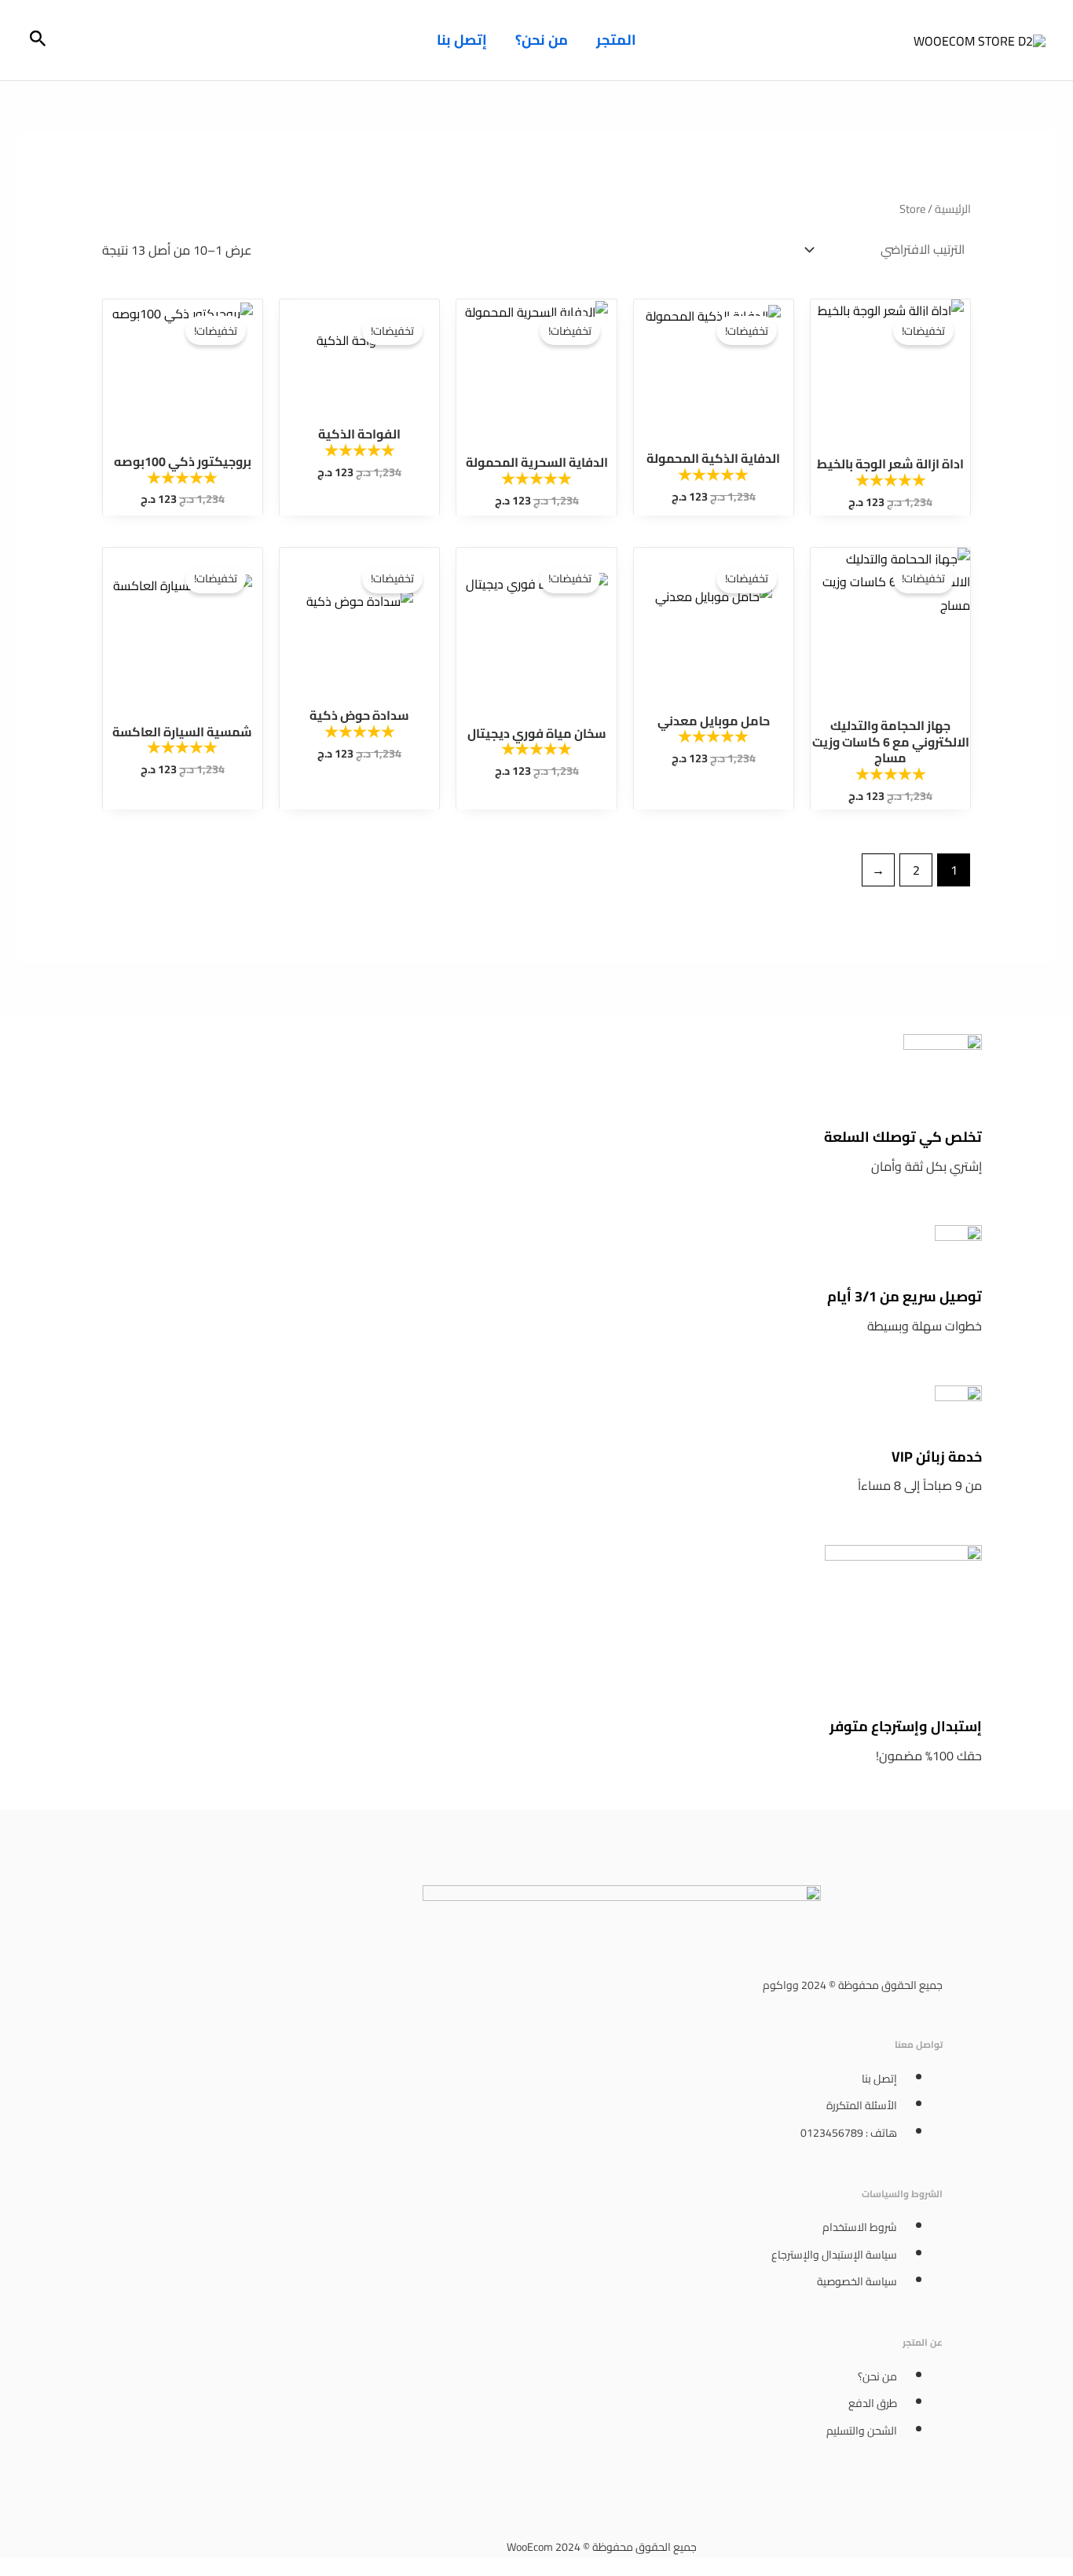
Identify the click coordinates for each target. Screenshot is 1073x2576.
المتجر (616, 40)
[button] (37, 40)
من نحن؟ (542, 40)
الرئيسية (953, 209)
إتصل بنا (462, 40)
